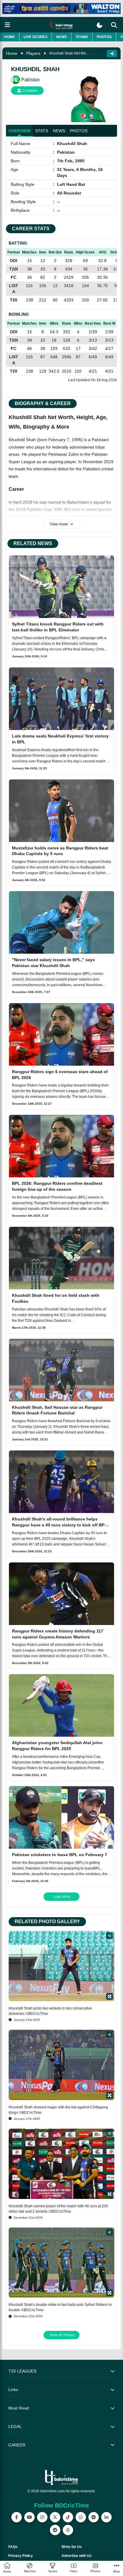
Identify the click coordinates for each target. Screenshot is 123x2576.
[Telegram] (55, 2530)
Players (33, 53)
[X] (55, 2517)
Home (10, 37)
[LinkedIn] (106, 2517)
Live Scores (36, 37)
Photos (104, 37)
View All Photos (62, 2335)
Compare (30, 91)
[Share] (109, 1936)
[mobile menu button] (7, 25)
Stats (42, 131)
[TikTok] (68, 2517)
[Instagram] (42, 2517)
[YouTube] (29, 2517)
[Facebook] (17, 2517)
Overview (19, 131)
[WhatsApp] (81, 2517)
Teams (82, 37)
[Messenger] (94, 2517)
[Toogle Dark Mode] (100, 25)
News (61, 37)
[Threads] (68, 2530)
